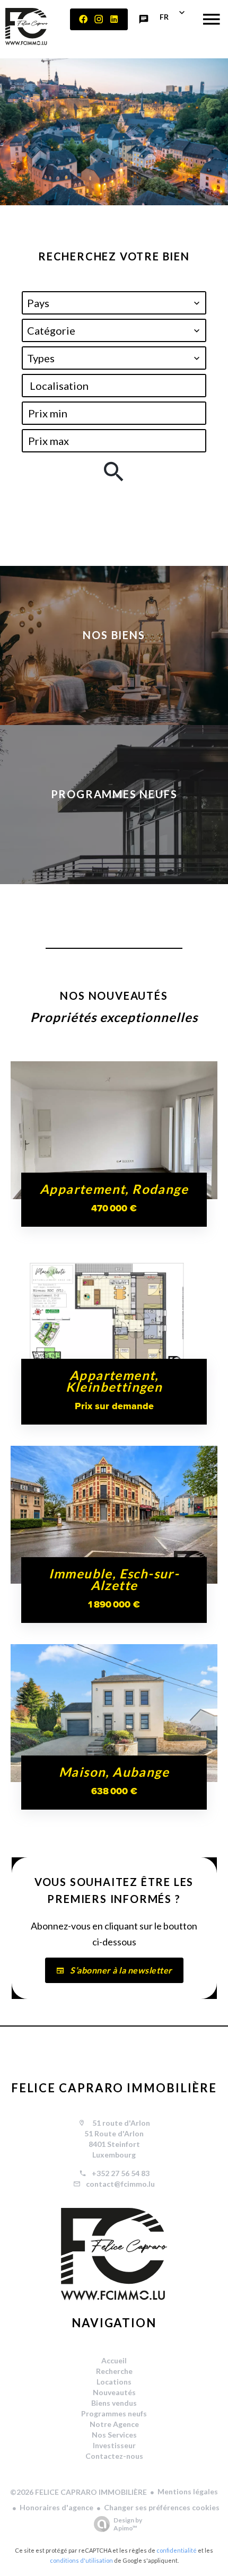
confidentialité (177, 2550)
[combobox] (114, 303)
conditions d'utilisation (81, 2560)
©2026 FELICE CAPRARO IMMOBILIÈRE (78, 2492)
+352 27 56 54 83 (121, 2173)
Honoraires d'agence (56, 2507)
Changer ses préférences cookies (162, 2507)
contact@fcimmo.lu (120, 2184)
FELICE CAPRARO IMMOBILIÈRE (114, 2088)
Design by (128, 2524)
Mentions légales (188, 2491)
